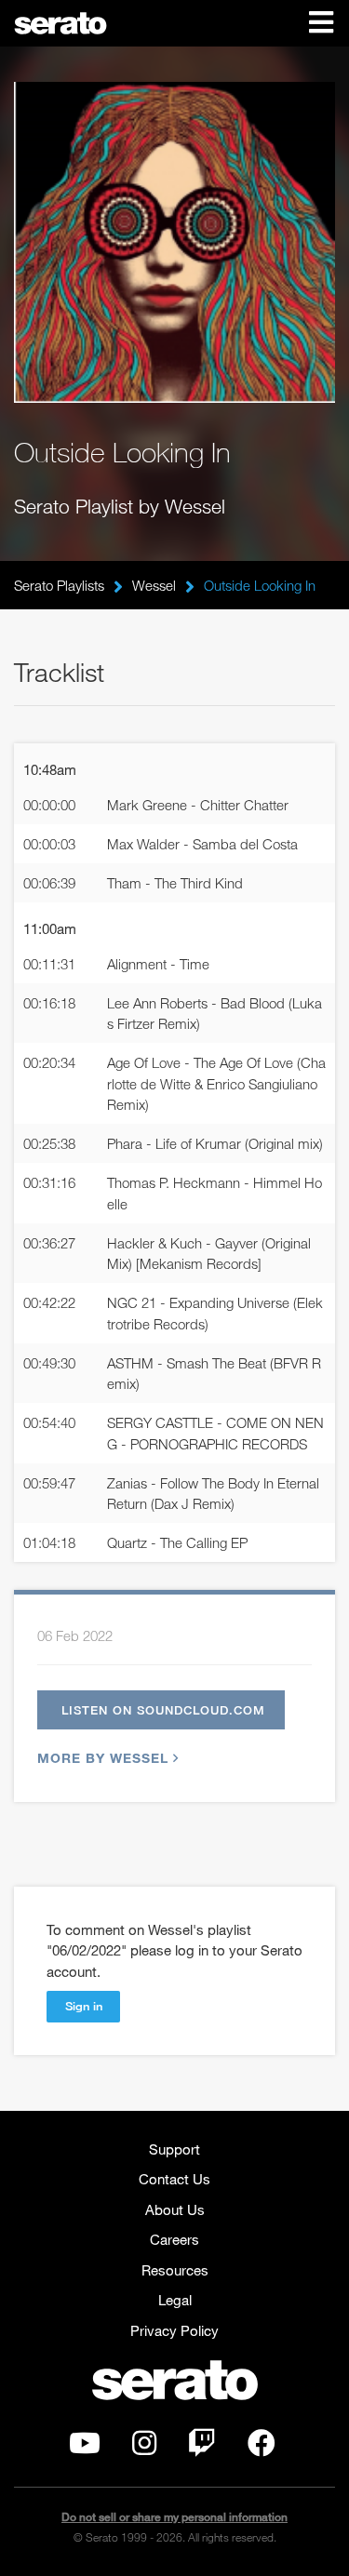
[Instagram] (144, 2448)
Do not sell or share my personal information (174, 2517)
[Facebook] (262, 2448)
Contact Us (174, 2179)
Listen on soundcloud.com (163, 1710)
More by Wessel (103, 1758)
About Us (175, 2209)
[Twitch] (202, 2448)
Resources (175, 2270)
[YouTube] (85, 2448)
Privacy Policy (174, 2330)
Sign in (84, 2006)
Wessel (154, 585)
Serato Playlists (59, 585)
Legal (175, 2300)
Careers (174, 2239)
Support (174, 2149)
